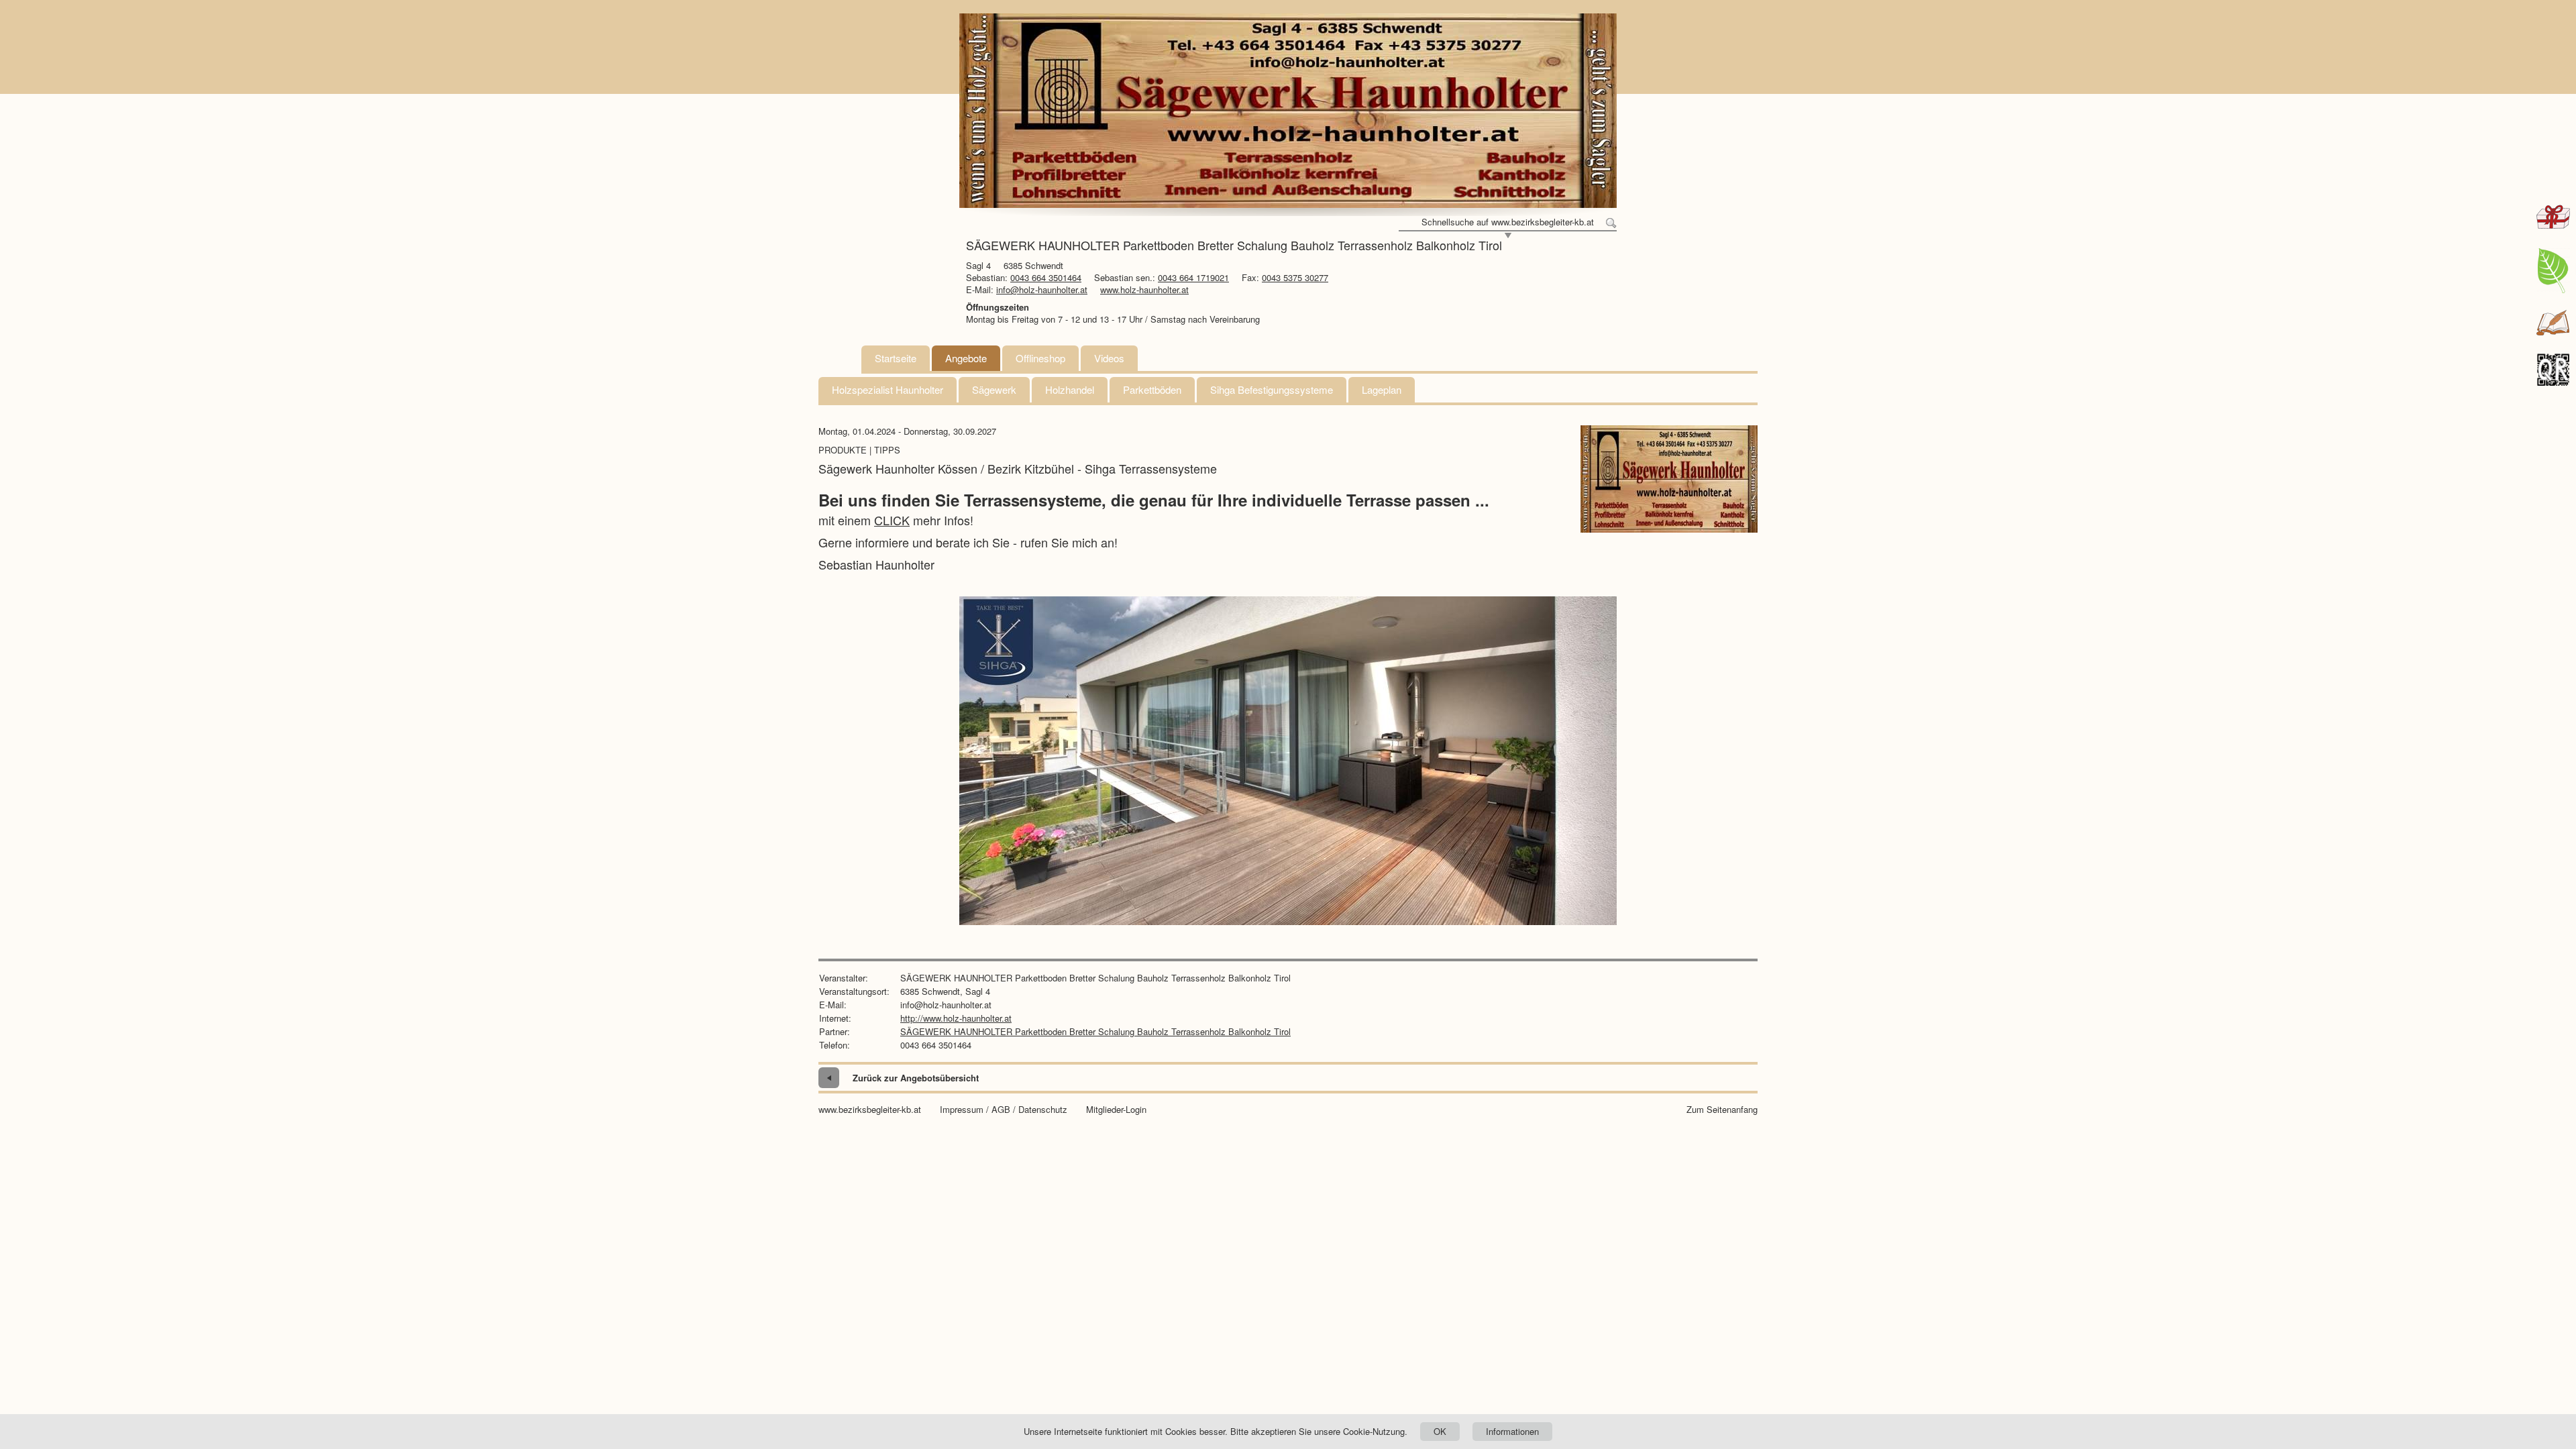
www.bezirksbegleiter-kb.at (870, 1110)
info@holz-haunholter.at (1042, 289)
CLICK (892, 520)
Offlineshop (1040, 358)
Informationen (1512, 1431)
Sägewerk (994, 389)
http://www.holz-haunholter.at (956, 1018)
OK (1440, 1431)
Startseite (896, 358)
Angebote (966, 358)
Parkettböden (1152, 389)
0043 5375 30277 (1295, 277)
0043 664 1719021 (1193, 277)
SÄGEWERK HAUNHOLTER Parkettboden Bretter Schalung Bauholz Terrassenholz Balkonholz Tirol (1095, 1031)
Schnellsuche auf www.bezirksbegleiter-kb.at (1508, 222)
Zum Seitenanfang (1722, 1110)
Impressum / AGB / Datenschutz (1004, 1110)
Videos (1109, 358)
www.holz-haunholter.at (1144, 289)
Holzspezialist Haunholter (888, 389)
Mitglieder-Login (1116, 1110)
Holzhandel (1070, 389)
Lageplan (1382, 389)
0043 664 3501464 (1046, 277)
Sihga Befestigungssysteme (1272, 389)
